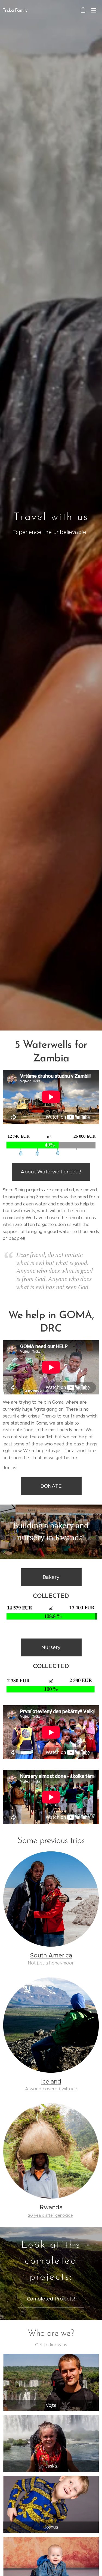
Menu (94, 10)
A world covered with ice (51, 2089)
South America (51, 1955)
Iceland (51, 2081)
